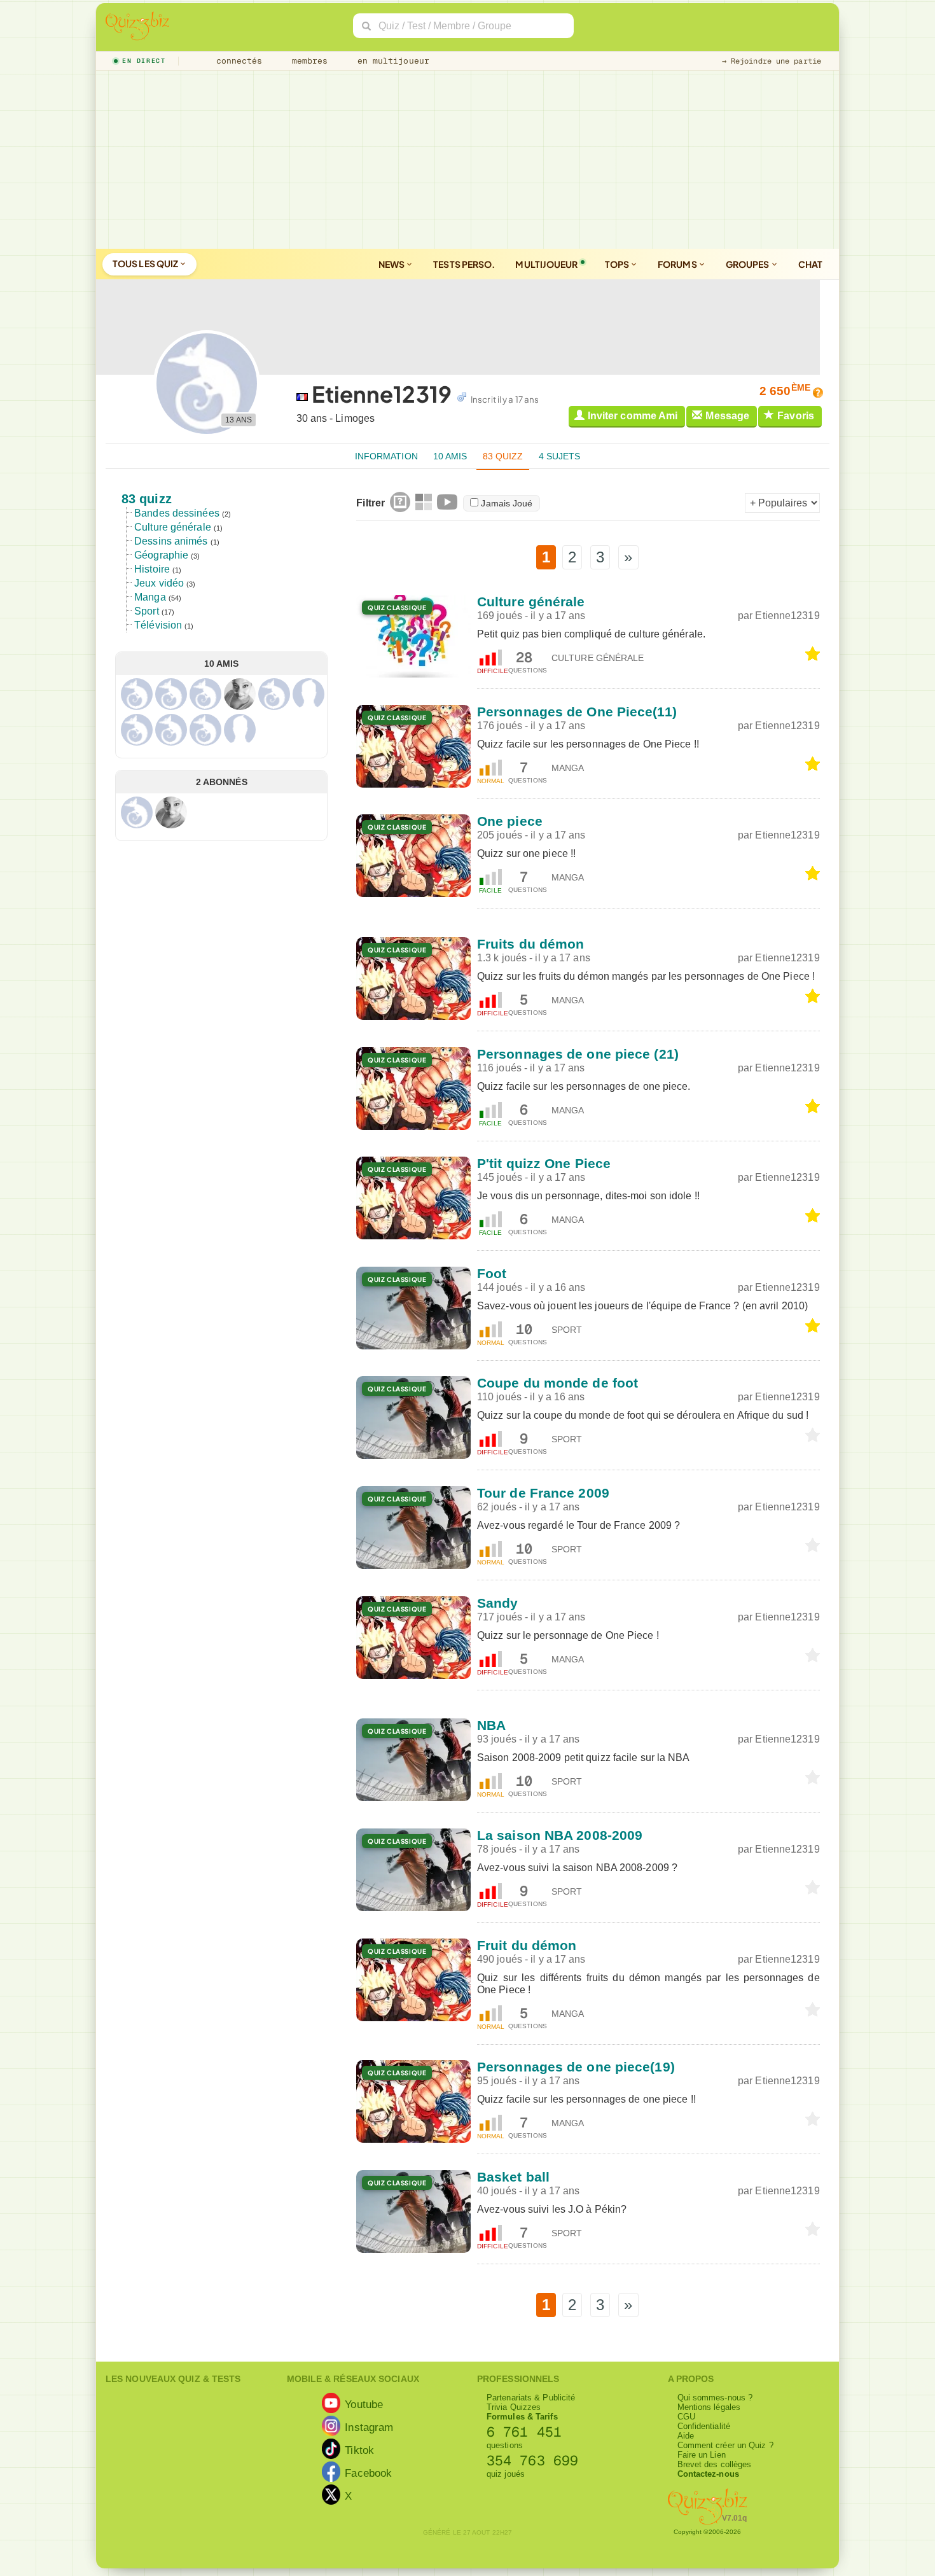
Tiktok (359, 2449)
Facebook (368, 2472)
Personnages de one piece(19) (576, 2067)
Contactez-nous (708, 2474)
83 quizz (503, 456)
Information (386, 456)
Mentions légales (709, 2407)
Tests (464, 264)
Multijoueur (546, 264)
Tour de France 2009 (543, 1493)
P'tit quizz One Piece (544, 1163)
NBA (491, 1725)
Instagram (369, 2426)
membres (308, 61)
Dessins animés (171, 541)
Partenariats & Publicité (531, 2398)
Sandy (498, 1603)
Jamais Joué (507, 503)
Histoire (152, 569)
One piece (510, 821)
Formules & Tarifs (522, 2417)
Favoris (796, 416)
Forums (678, 264)
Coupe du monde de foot (558, 1383)
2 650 (785, 391)
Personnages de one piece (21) (578, 1054)
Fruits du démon (531, 944)
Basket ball (513, 2177)
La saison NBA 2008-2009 (560, 1835)
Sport (147, 611)
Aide (686, 2436)
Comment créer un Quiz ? (725, 2445)
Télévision (158, 625)
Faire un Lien (702, 2455)
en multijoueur (391, 61)
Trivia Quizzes (514, 2407)
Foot (492, 1273)
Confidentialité (704, 2426)
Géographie (161, 555)
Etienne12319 (788, 616)
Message (727, 416)
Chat (810, 264)
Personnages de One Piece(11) (577, 712)
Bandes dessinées (177, 513)
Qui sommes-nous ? (715, 2398)
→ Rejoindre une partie (772, 61)
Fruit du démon (527, 1945)
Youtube (364, 2404)
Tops (618, 264)
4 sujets (560, 456)
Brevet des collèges (715, 2464)
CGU (686, 2417)
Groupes (748, 264)
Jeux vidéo (159, 583)
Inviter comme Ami (633, 416)
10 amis (450, 456)
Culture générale (173, 527)
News (392, 264)
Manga (150, 597)
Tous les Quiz (146, 263)
